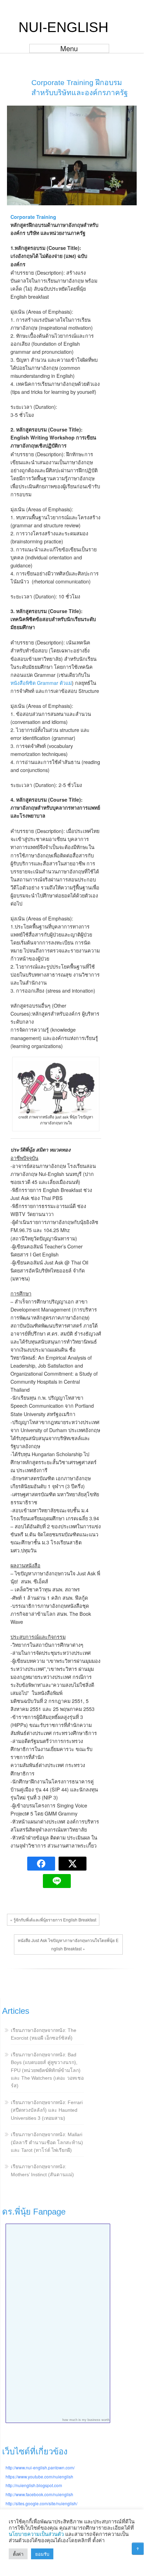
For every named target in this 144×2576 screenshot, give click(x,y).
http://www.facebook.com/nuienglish (39, 2494)
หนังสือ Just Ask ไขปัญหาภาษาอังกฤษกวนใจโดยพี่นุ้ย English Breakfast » (68, 1944)
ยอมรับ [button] (42, 2554)
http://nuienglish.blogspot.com (34, 2485)
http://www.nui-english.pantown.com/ (40, 2467)
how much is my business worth (86, 2420)
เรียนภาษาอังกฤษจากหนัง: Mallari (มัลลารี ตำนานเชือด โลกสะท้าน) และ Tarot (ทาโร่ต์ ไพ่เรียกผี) (47, 2142)
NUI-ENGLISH (63, 27)
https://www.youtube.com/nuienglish (39, 2476)
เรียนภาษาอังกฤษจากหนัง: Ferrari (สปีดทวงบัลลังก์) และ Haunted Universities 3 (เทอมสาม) (47, 2110)
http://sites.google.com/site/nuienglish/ (41, 2503)
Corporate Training (33, 217)
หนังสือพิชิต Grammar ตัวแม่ (41, 683)
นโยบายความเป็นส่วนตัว (36, 2534)
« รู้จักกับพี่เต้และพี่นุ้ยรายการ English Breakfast (53, 1920)
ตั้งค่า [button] (18, 2554)
